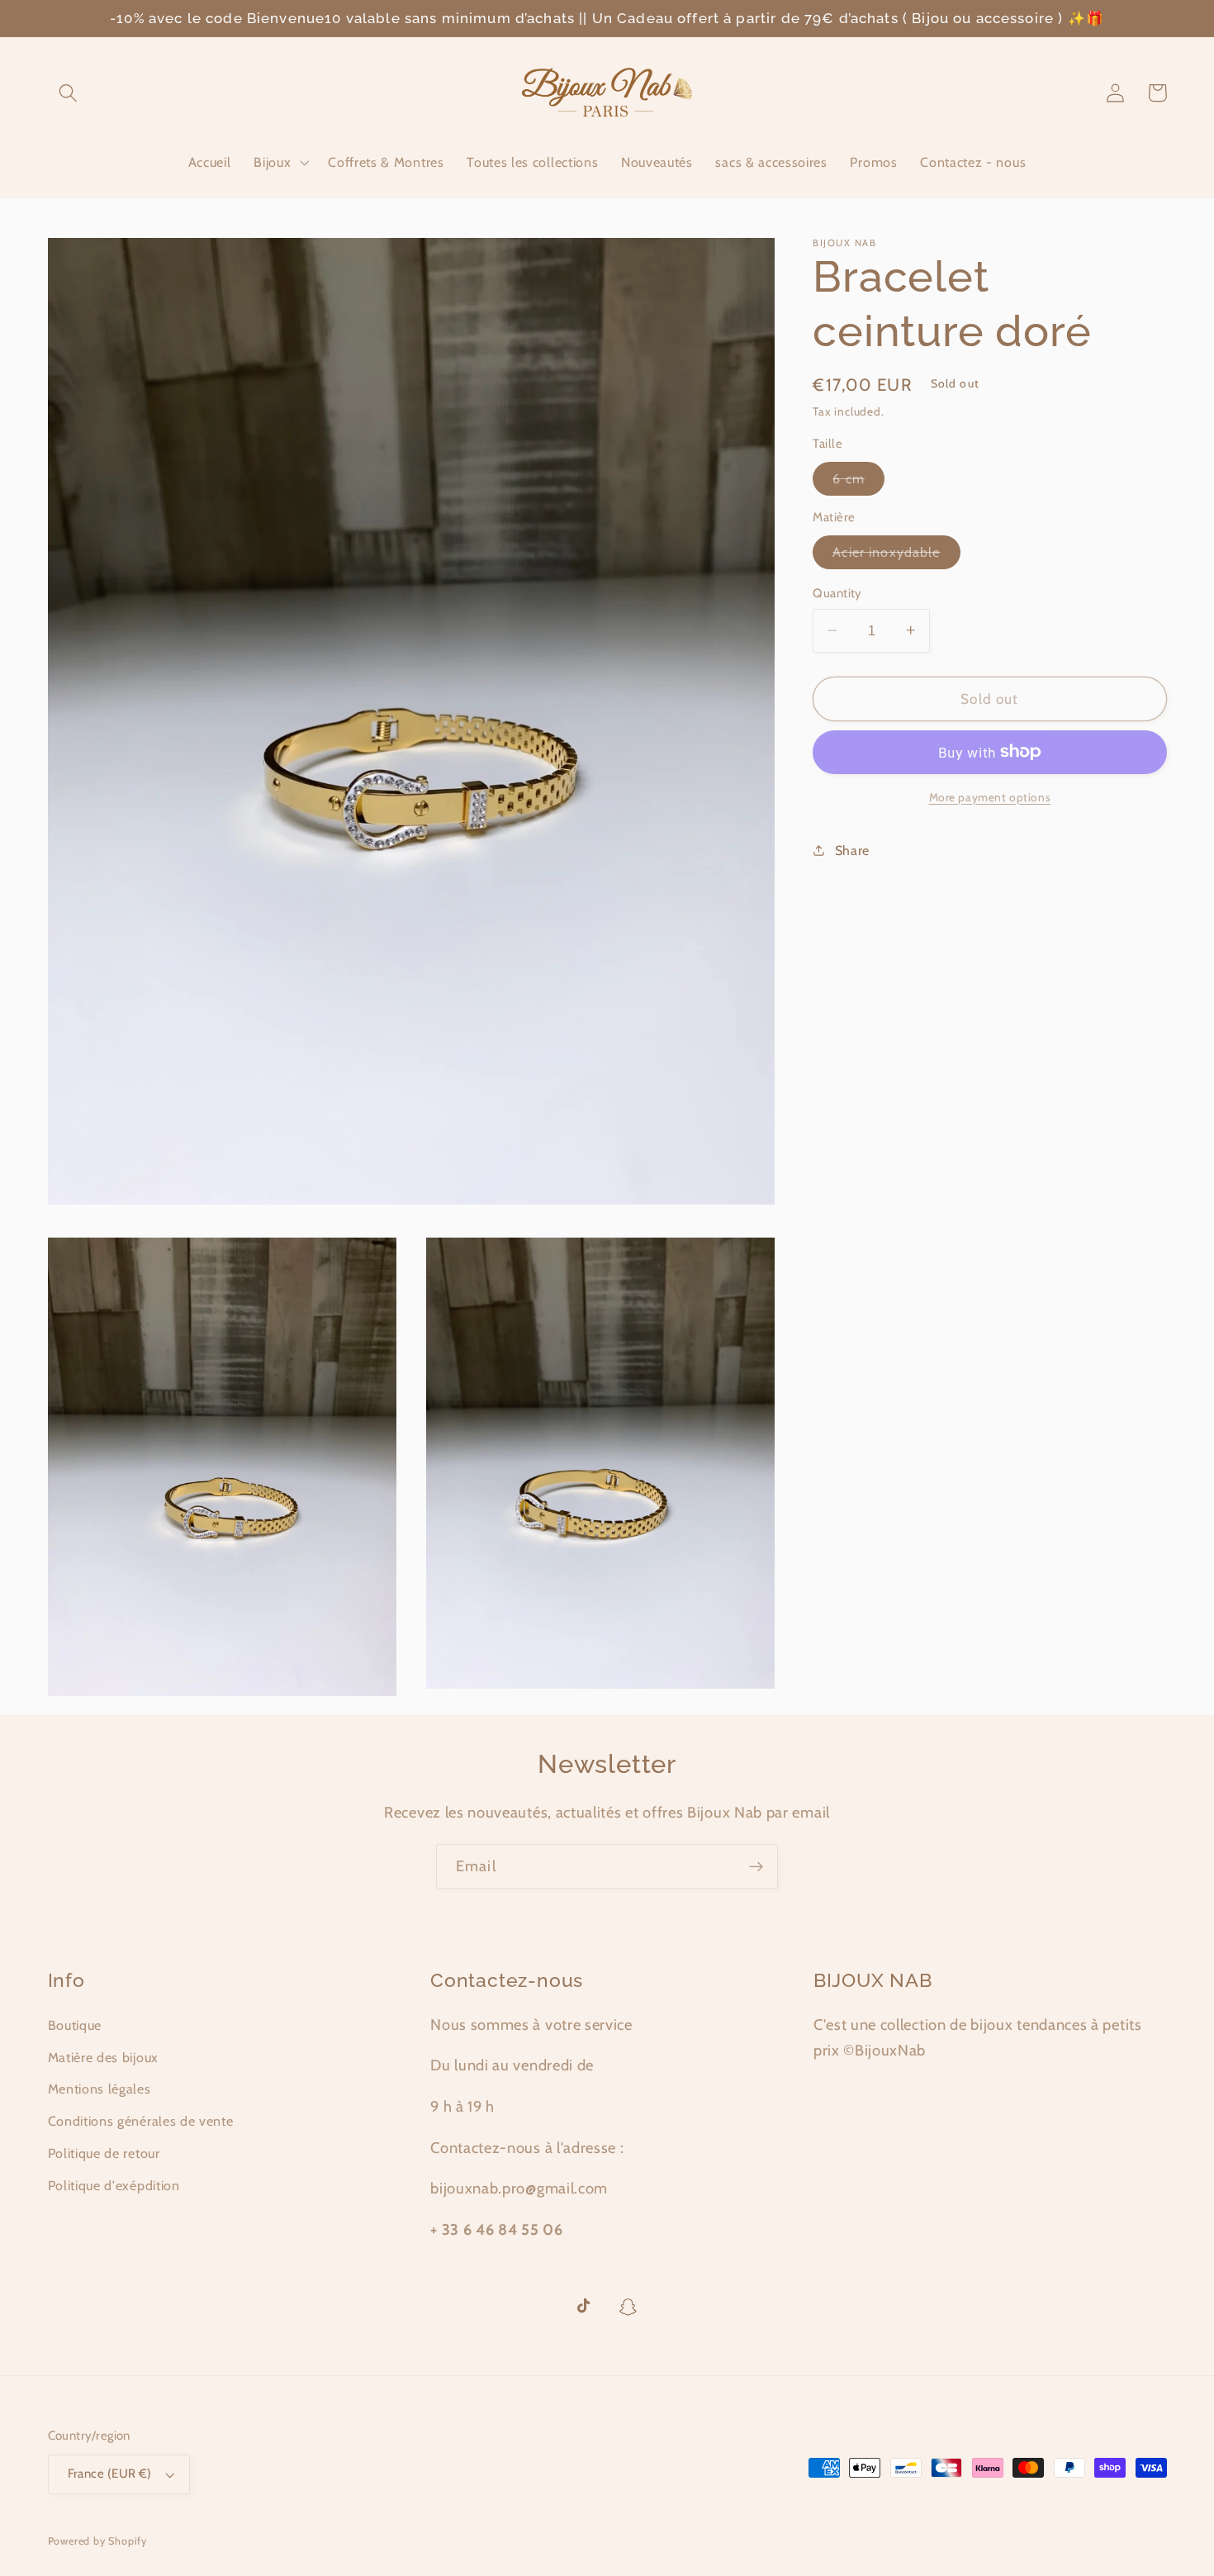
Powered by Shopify (98, 2541)
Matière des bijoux (103, 2057)
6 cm (858, 482)
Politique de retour (104, 2153)
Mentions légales (100, 2089)
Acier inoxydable (896, 556)
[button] (69, 93)
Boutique (75, 2025)
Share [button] (852, 849)
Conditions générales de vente (141, 2121)
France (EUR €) (110, 2474)
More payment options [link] (990, 796)
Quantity (837, 593)
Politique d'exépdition (114, 2185)
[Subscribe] (756, 1866)
